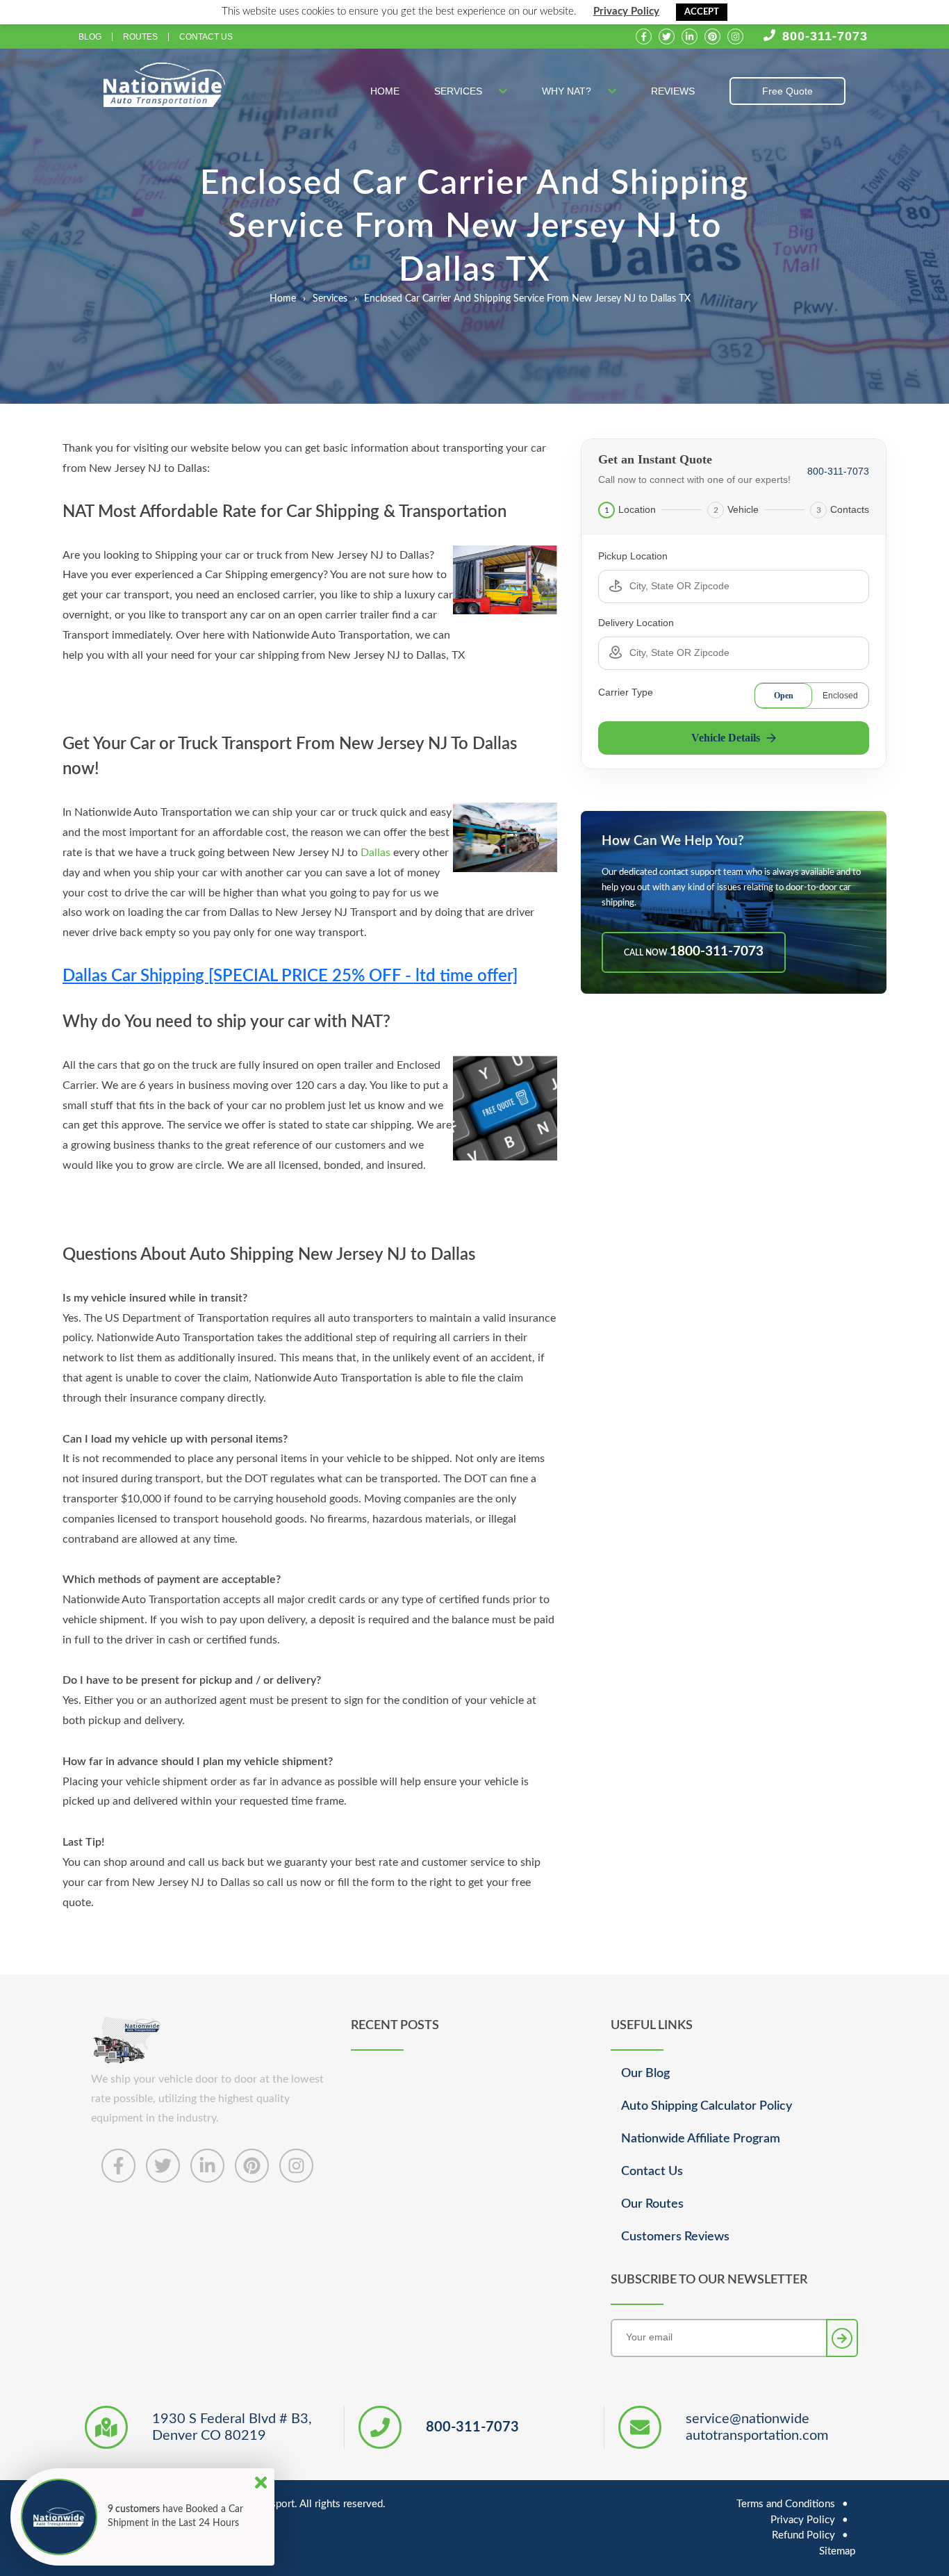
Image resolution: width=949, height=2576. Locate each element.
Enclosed (840, 696)
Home (385, 91)
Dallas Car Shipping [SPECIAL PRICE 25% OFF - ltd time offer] (290, 976)
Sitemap (837, 2551)
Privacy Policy (626, 11)
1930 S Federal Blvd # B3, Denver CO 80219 (232, 2427)
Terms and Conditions (786, 2504)
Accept (702, 12)
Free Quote (787, 91)
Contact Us (206, 37)
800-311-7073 (825, 36)
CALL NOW (694, 952)
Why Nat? (568, 91)
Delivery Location (636, 623)
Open (784, 696)
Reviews (673, 91)
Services (460, 91)
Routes (140, 37)
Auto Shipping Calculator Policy (707, 2106)
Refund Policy (803, 2535)
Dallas (376, 853)
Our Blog (645, 2074)
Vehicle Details (726, 738)
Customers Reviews (675, 2237)
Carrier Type (626, 692)
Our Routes (652, 2204)
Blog (90, 37)
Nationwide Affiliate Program (701, 2139)
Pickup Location (633, 556)
